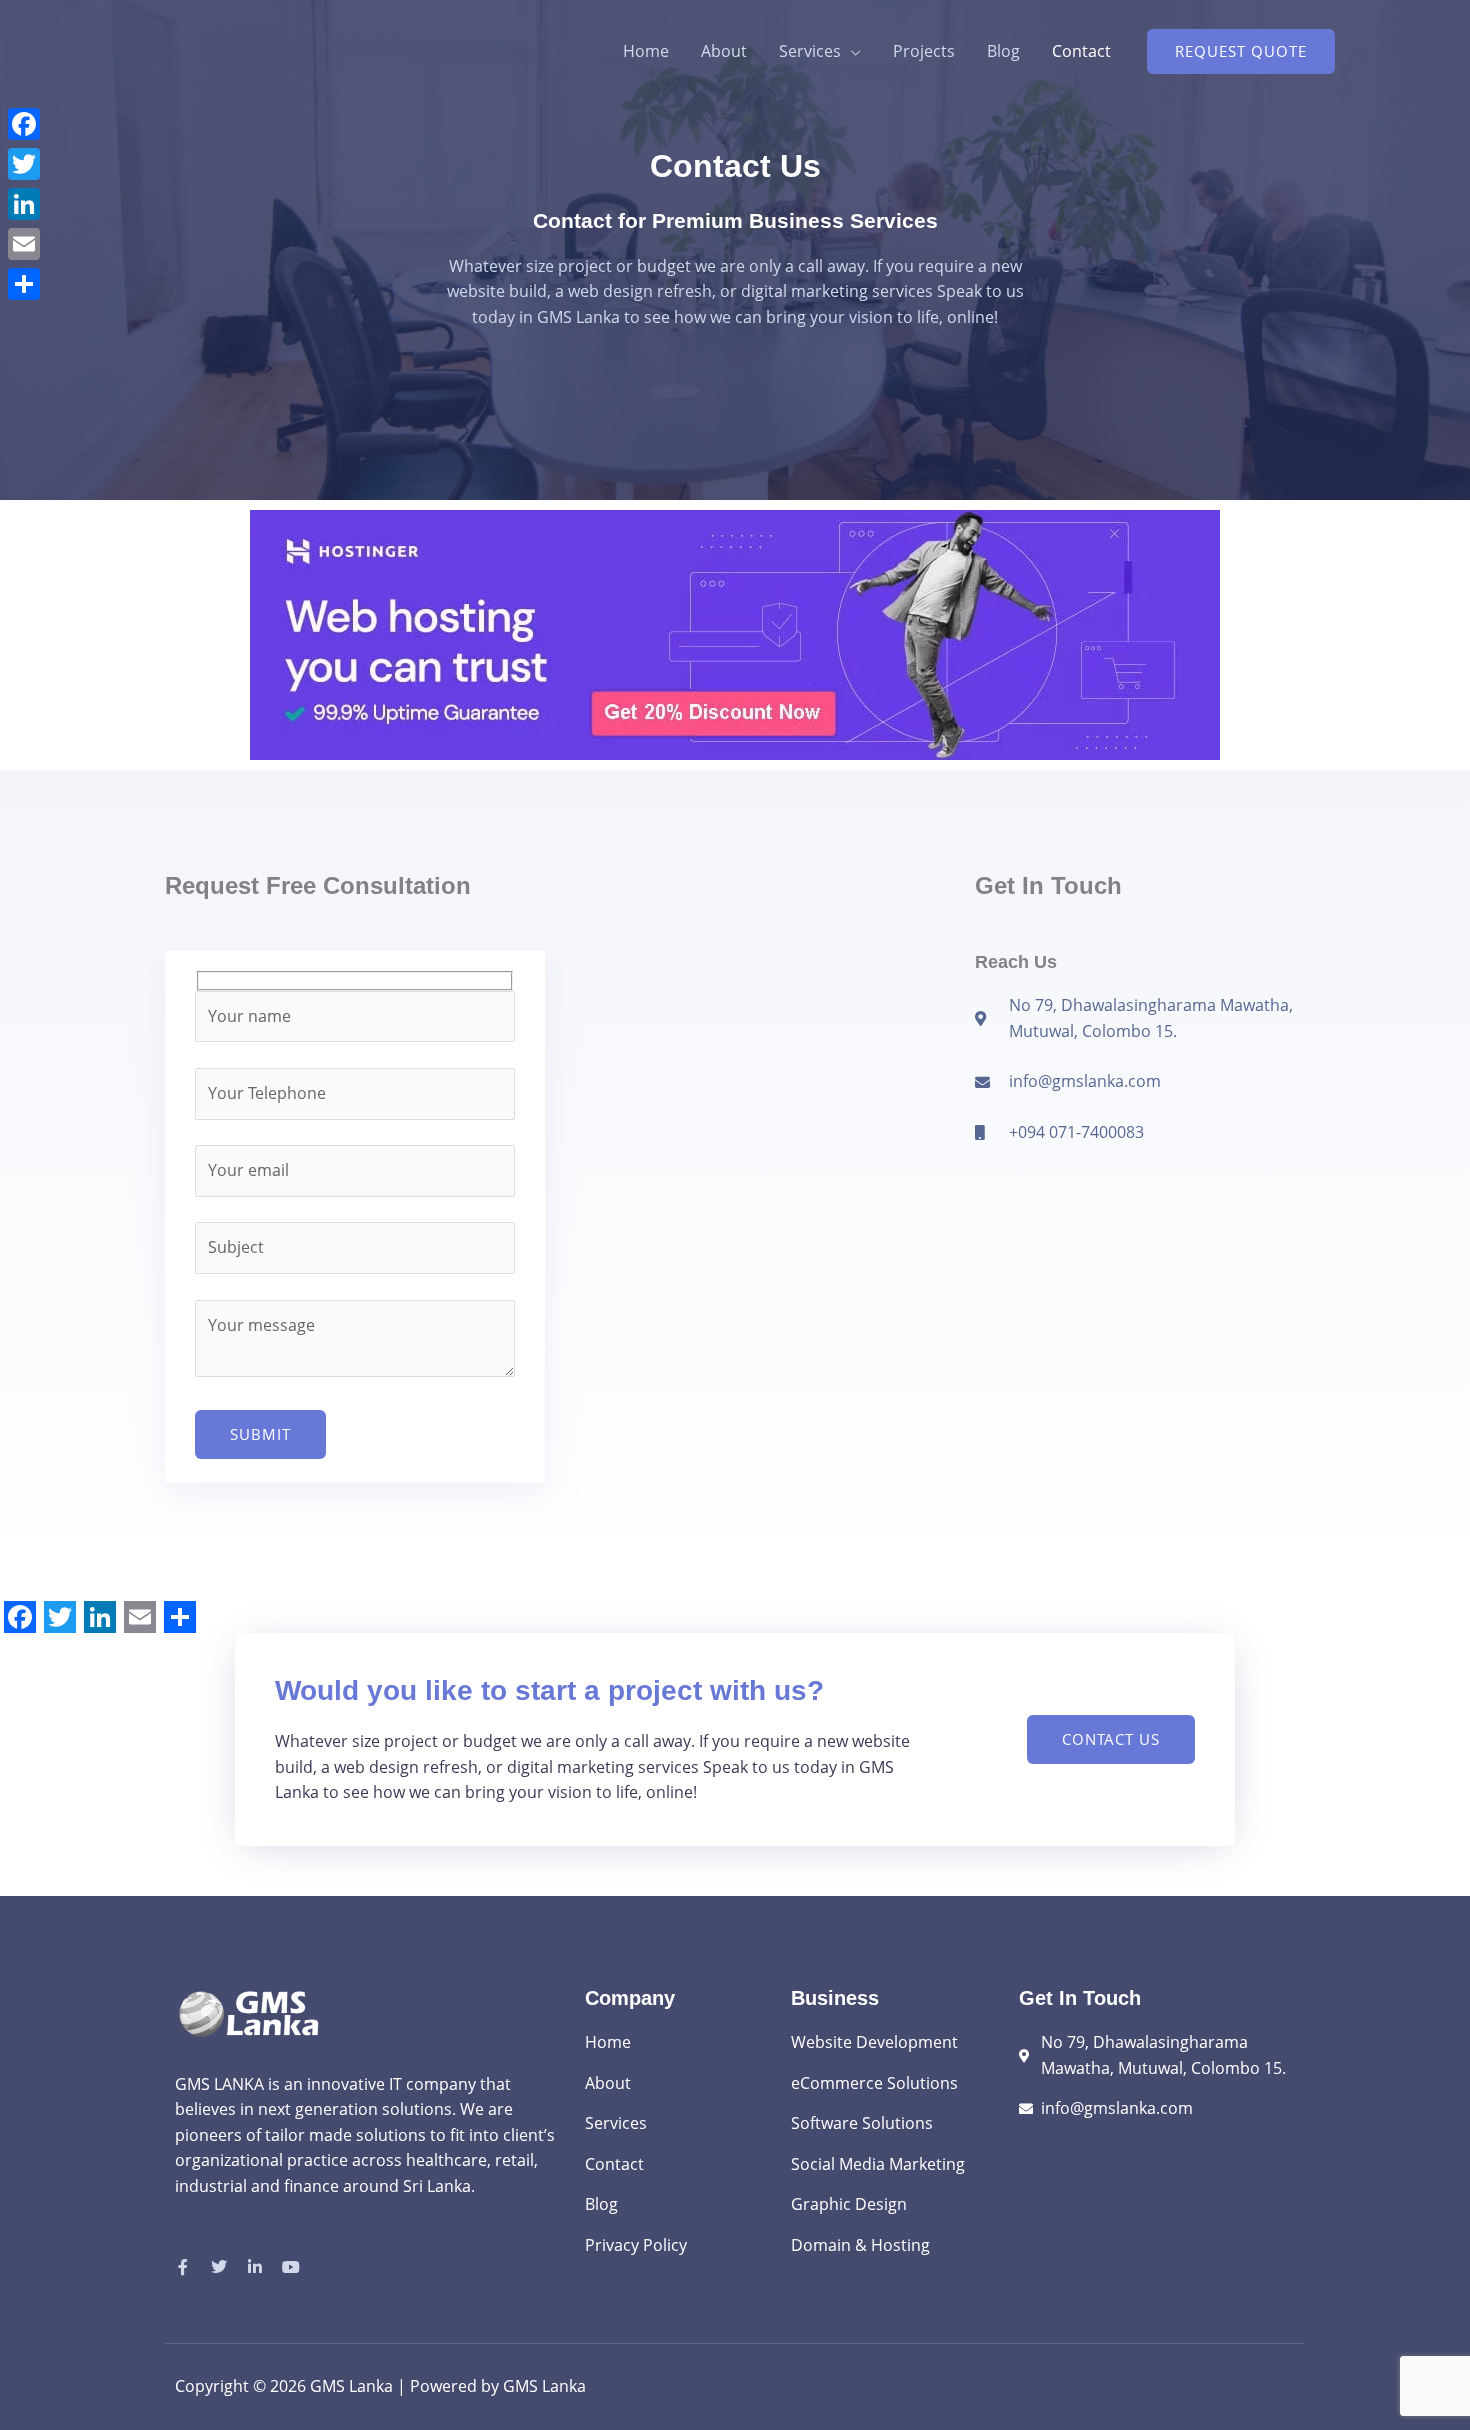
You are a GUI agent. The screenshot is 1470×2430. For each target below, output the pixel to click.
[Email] (24, 244)
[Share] (24, 284)
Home (646, 51)
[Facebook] (24, 124)
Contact (1081, 51)
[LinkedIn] (24, 204)
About (724, 51)
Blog (1003, 51)
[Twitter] (24, 164)
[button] (1241, 51)
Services (810, 51)
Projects (924, 51)
